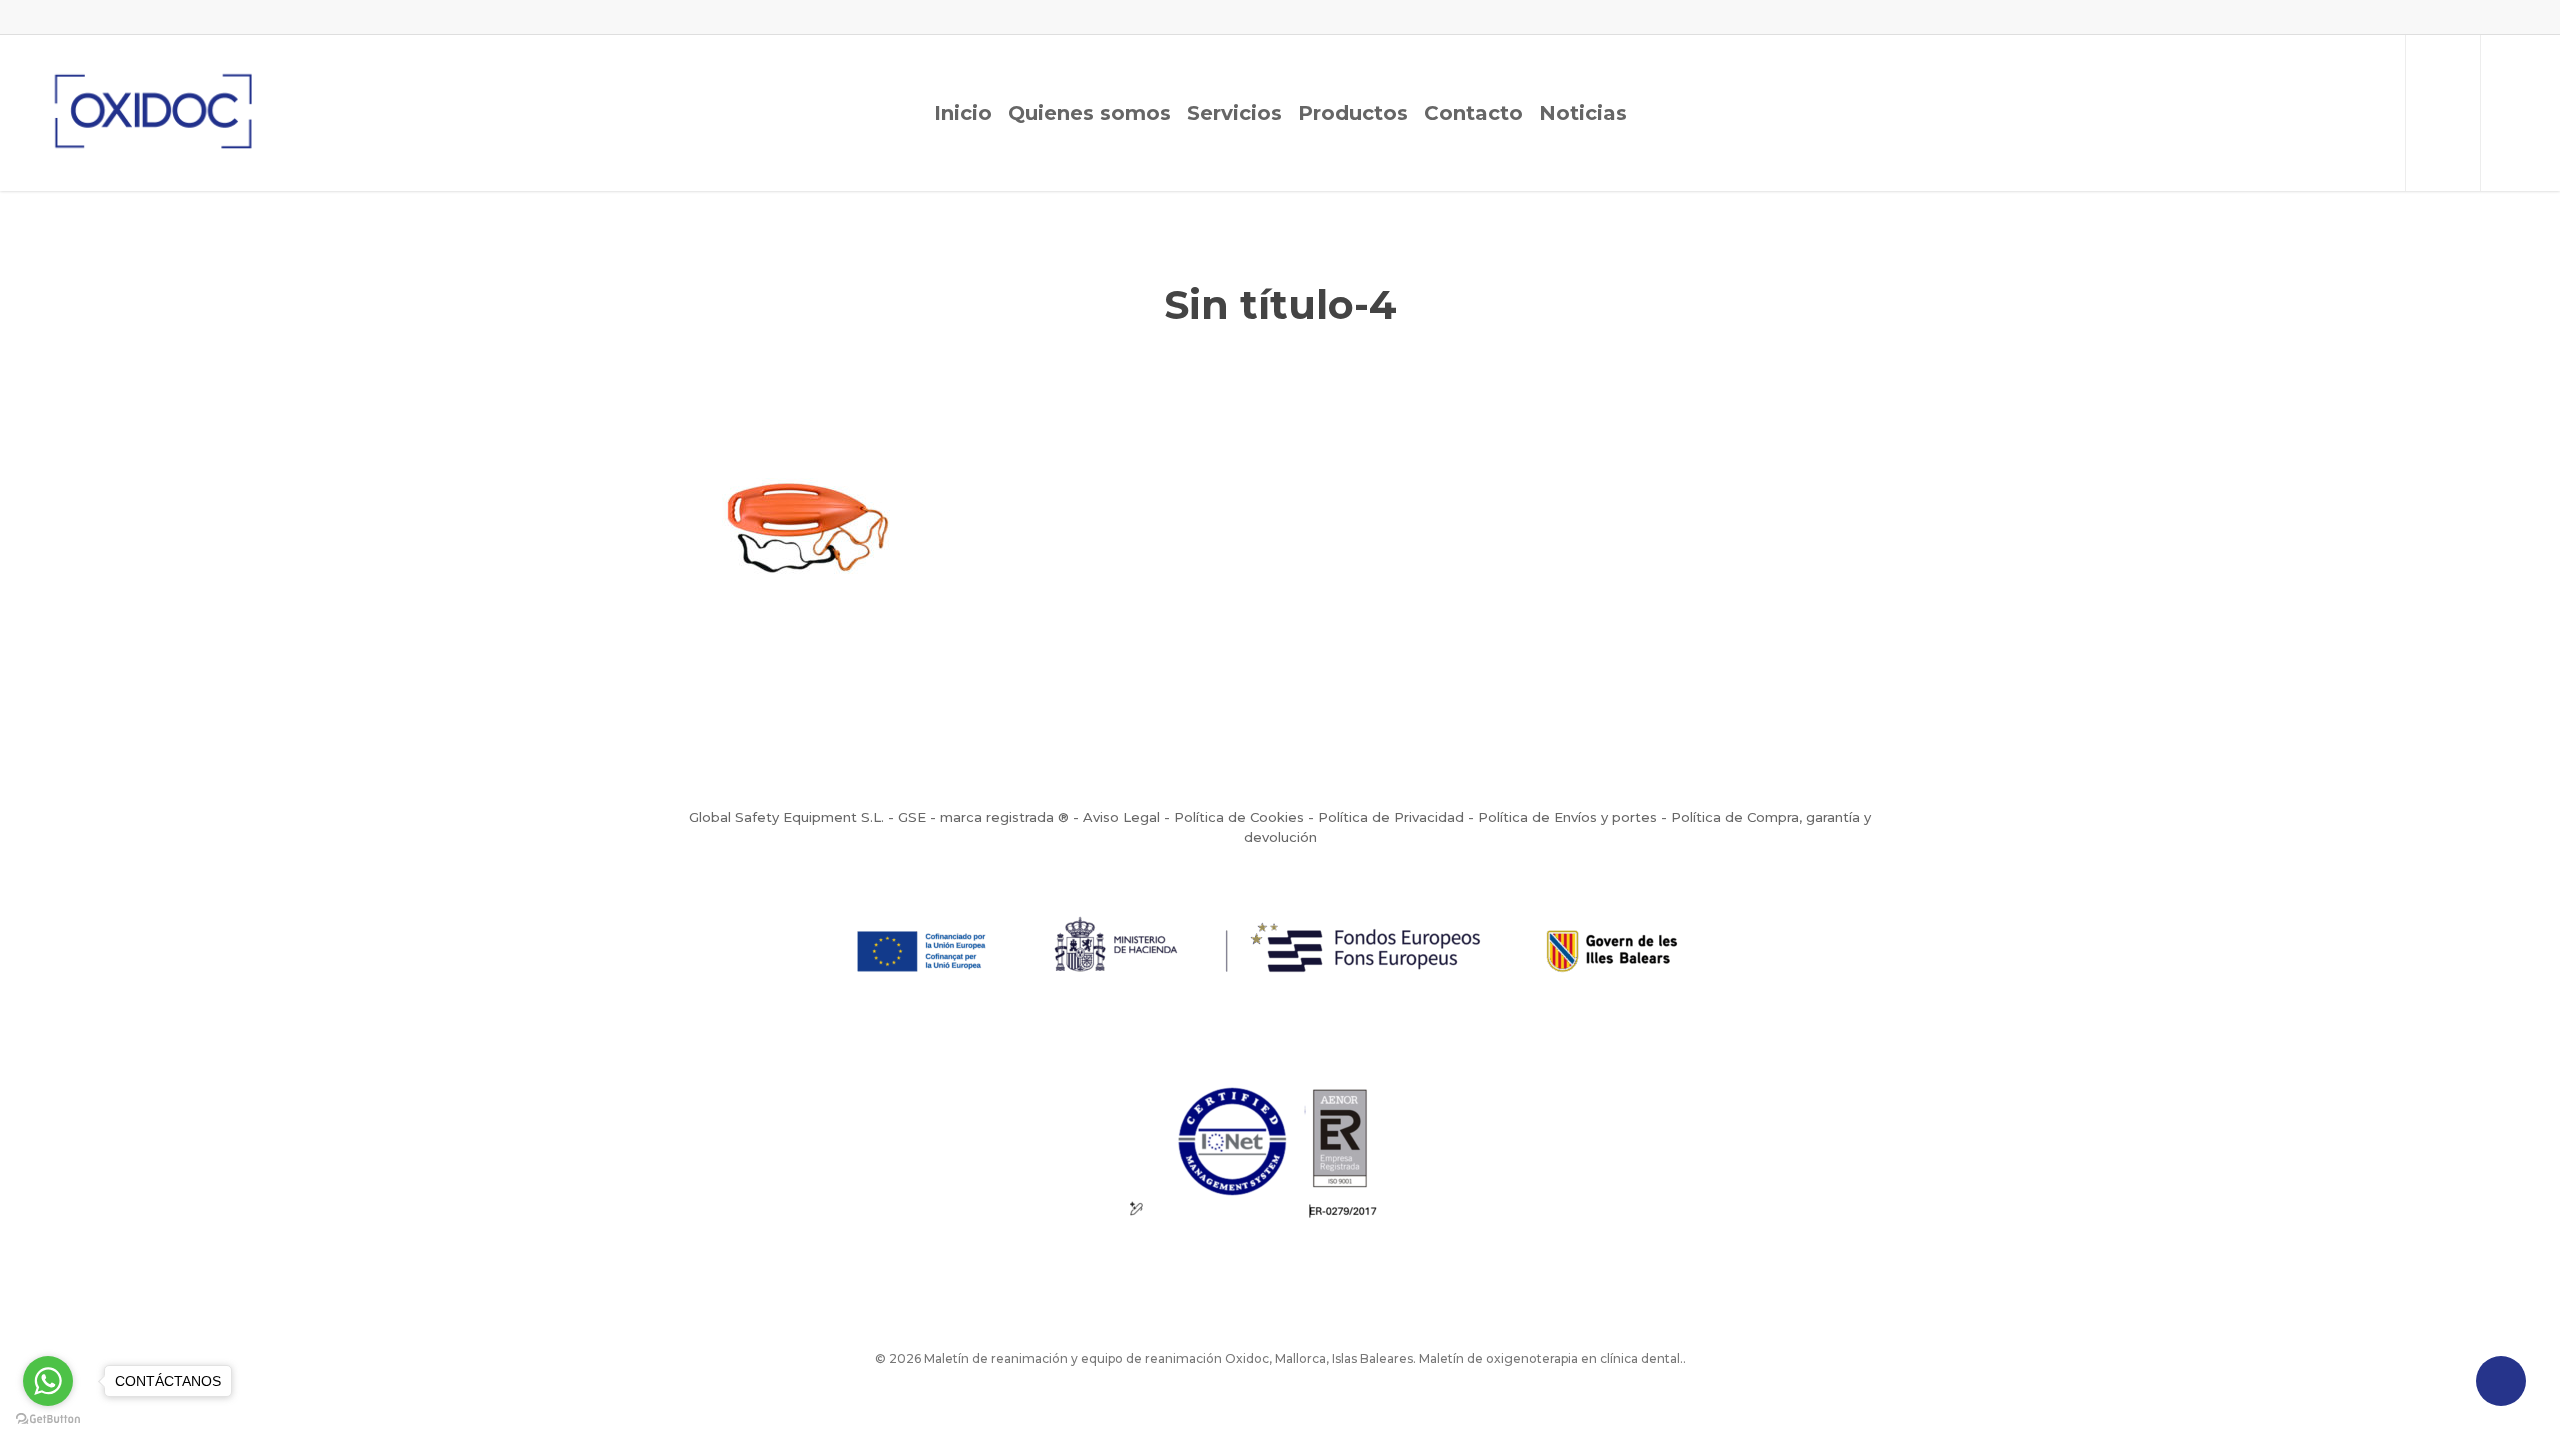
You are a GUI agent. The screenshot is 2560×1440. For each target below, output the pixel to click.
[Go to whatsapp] (48, 1381)
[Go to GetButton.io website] (48, 1419)
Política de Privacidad (1391, 817)
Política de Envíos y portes (1567, 817)
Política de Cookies (1239, 817)
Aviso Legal (1121, 817)
